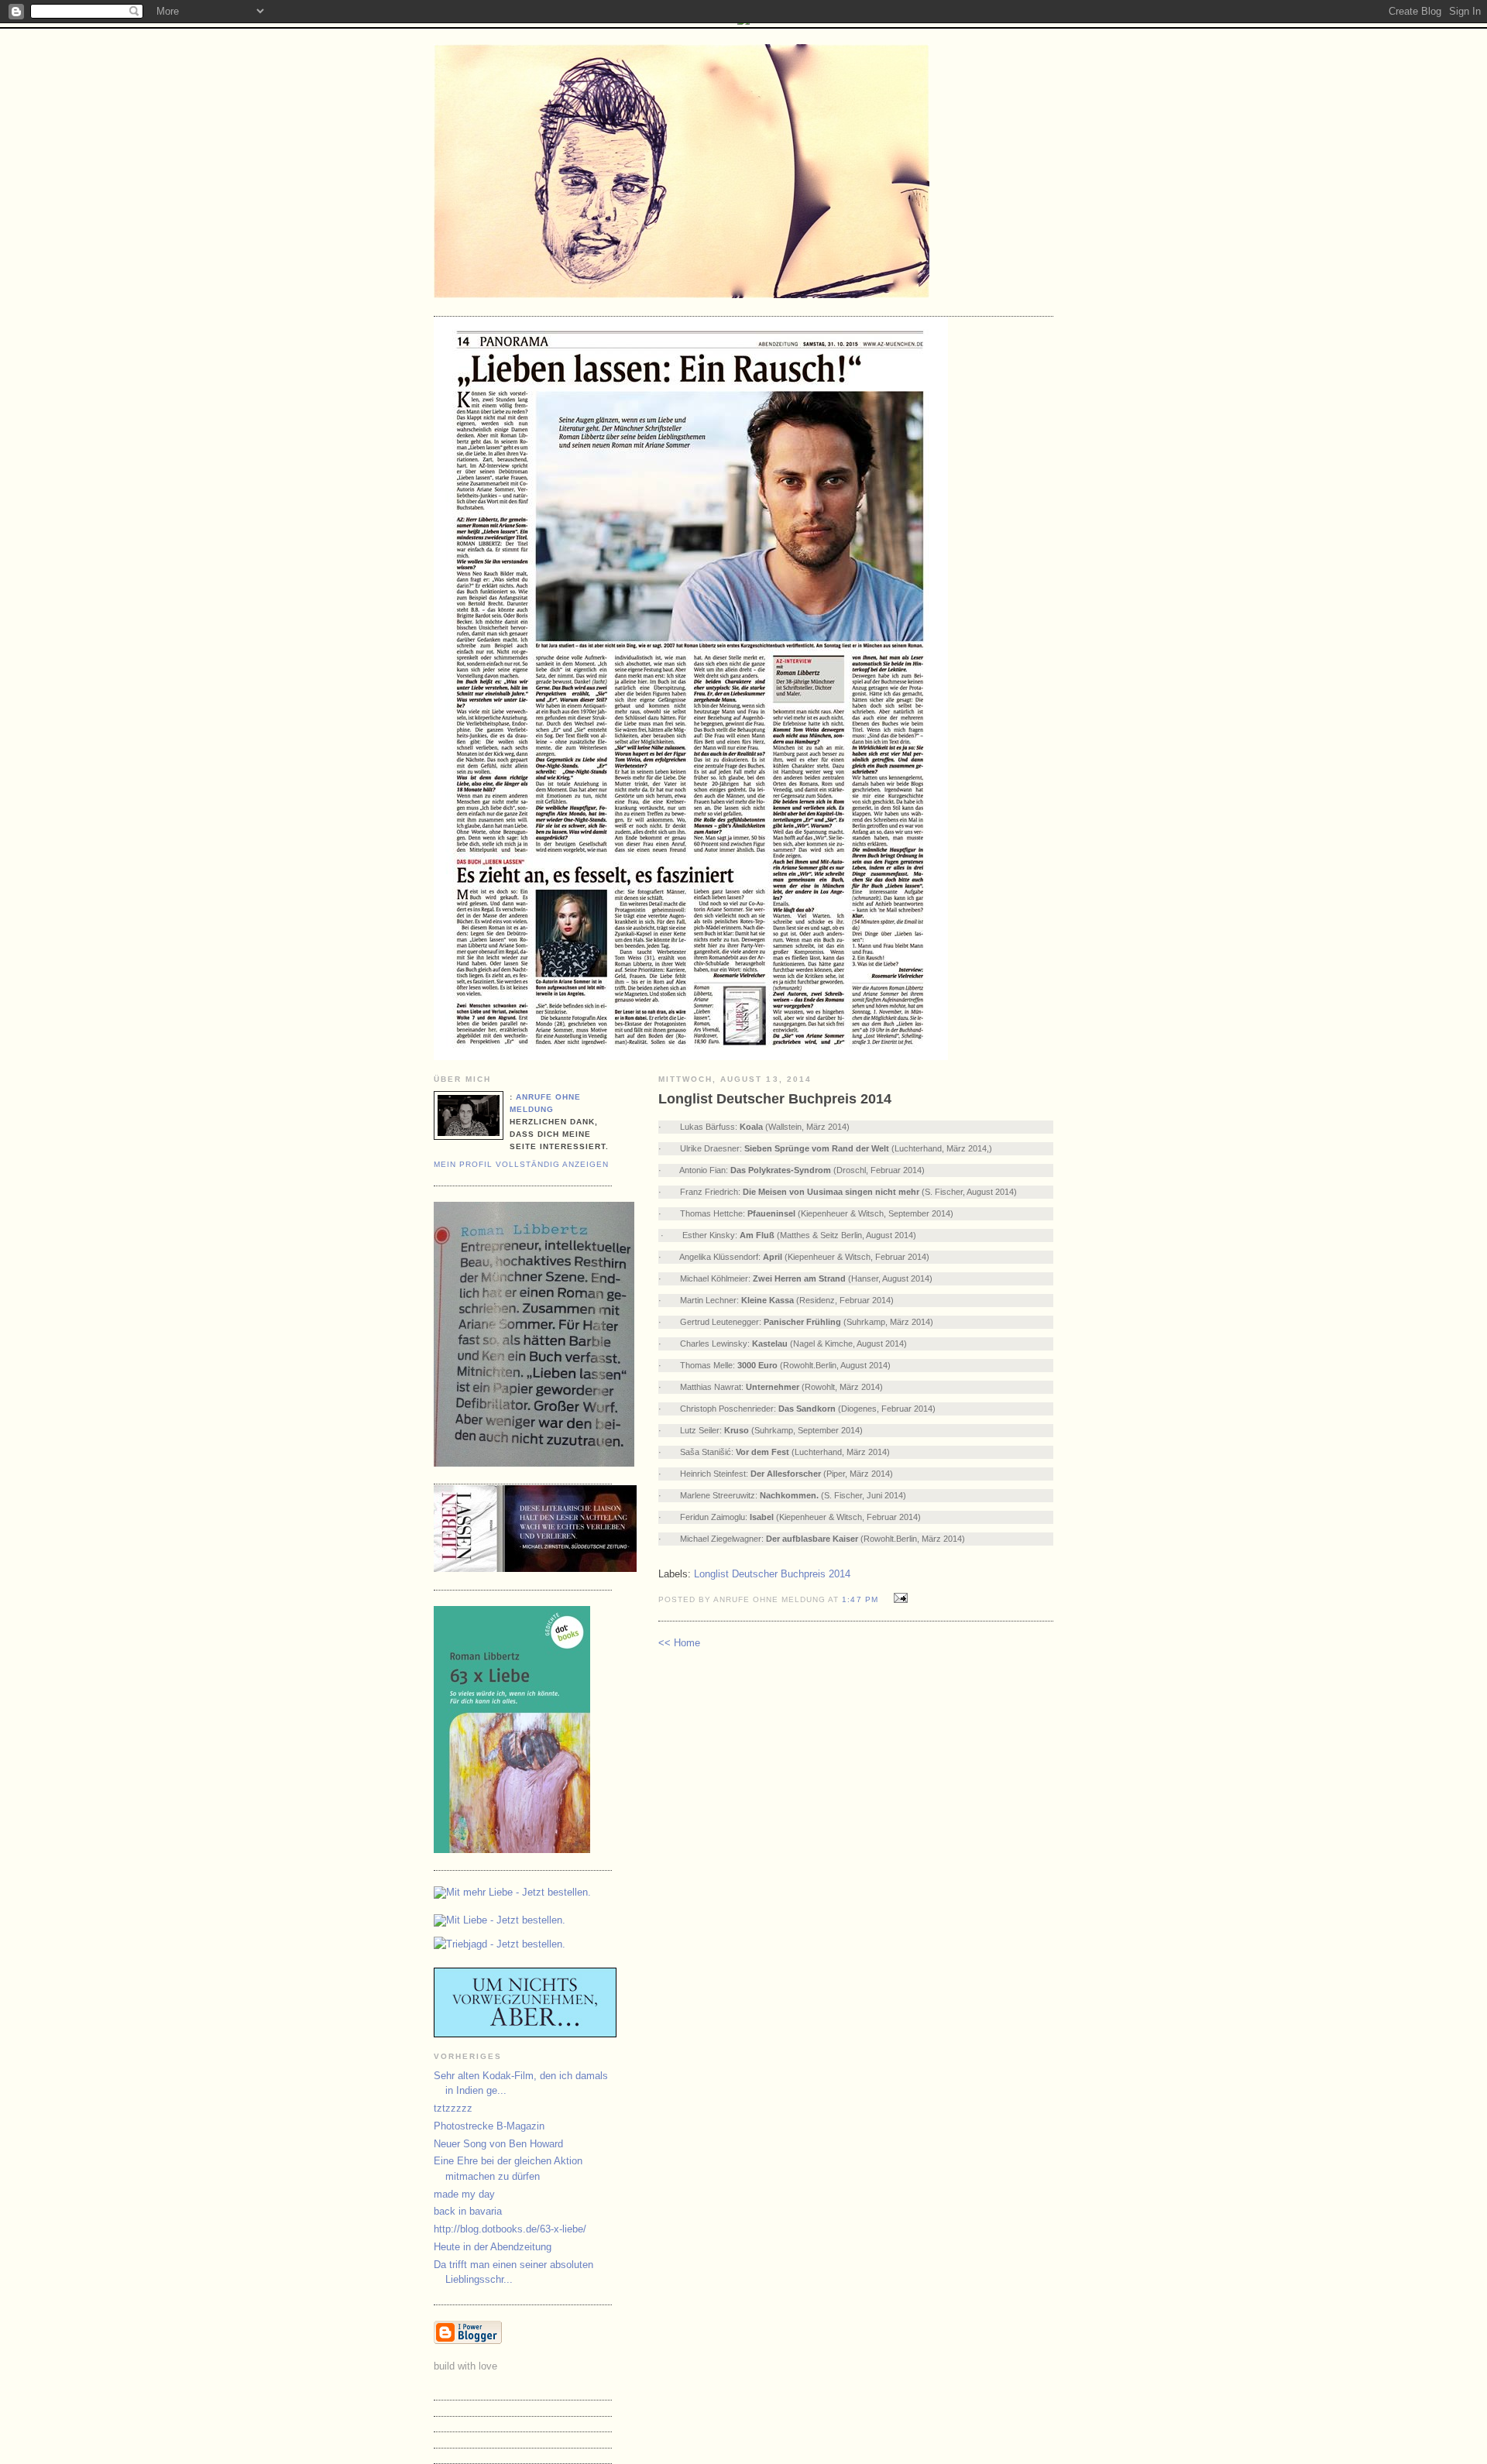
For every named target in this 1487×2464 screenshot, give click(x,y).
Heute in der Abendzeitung (493, 2247)
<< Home (679, 1643)
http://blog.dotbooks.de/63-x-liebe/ (510, 2229)
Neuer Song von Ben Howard (498, 2144)
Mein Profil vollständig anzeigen (521, 1164)
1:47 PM (860, 1599)
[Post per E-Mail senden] (899, 1599)
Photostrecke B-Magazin (489, 2126)
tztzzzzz (453, 2108)
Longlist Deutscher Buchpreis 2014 (772, 1574)
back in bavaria (468, 2211)
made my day (464, 2194)
